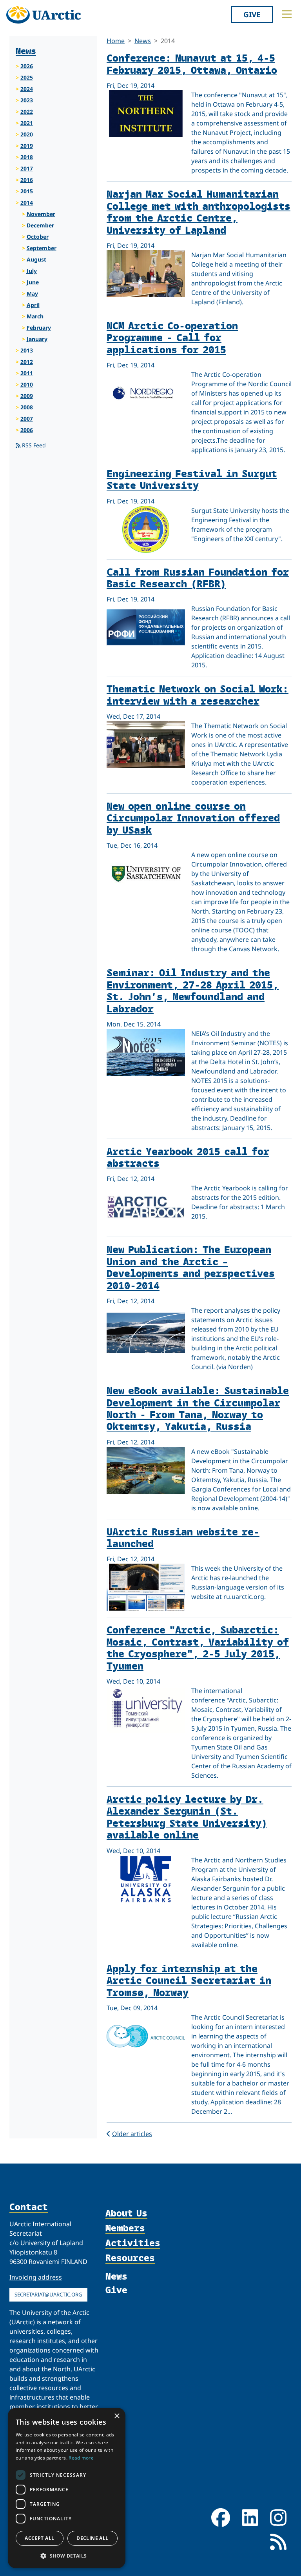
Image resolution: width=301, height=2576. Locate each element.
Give (252, 14)
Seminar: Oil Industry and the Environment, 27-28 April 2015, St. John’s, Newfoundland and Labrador (193, 990)
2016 (27, 180)
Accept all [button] (39, 2538)
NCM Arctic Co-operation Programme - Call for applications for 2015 (172, 337)
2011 (27, 373)
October (38, 237)
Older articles (132, 2134)
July (32, 271)
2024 (27, 89)
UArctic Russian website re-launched (183, 1537)
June (33, 282)
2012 (27, 362)
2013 (27, 350)
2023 (27, 100)
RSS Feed (33, 445)
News (143, 41)
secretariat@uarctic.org (48, 2294)
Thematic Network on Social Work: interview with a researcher (198, 694)
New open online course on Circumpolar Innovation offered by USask (193, 817)
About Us (126, 2213)
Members (125, 2228)
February (39, 328)
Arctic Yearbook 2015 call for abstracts (188, 1157)
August (36, 259)
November (41, 214)
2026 (27, 66)
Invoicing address (36, 2277)
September (42, 248)
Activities (133, 2243)
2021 (27, 123)
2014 (27, 203)
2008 (27, 407)
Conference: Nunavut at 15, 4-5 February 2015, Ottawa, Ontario (192, 63)
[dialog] (67, 2488)
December (40, 225)
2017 (27, 168)
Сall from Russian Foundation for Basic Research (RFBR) (198, 577)
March (35, 316)
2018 (27, 157)
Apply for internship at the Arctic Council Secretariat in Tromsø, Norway (189, 1980)
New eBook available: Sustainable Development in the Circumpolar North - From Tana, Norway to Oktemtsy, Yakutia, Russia (198, 1408)
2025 (27, 77)
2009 (27, 396)
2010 (27, 384)
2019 (27, 146)
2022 (27, 112)
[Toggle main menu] (287, 14)
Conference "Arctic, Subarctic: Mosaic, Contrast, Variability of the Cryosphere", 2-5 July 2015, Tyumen (198, 1647)
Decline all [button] (92, 2538)
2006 (27, 430)
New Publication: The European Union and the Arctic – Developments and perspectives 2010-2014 (191, 1267)
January (37, 339)
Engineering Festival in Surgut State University (192, 479)
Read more (81, 2458)
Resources (130, 2258)
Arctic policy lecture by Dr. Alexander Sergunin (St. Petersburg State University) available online (187, 1817)
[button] (67, 2556)
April (33, 305)
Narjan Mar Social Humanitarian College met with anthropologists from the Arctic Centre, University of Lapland (199, 211)
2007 (27, 419)
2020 (27, 134)
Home (116, 41)
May (32, 293)
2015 (27, 191)
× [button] (117, 2416)
